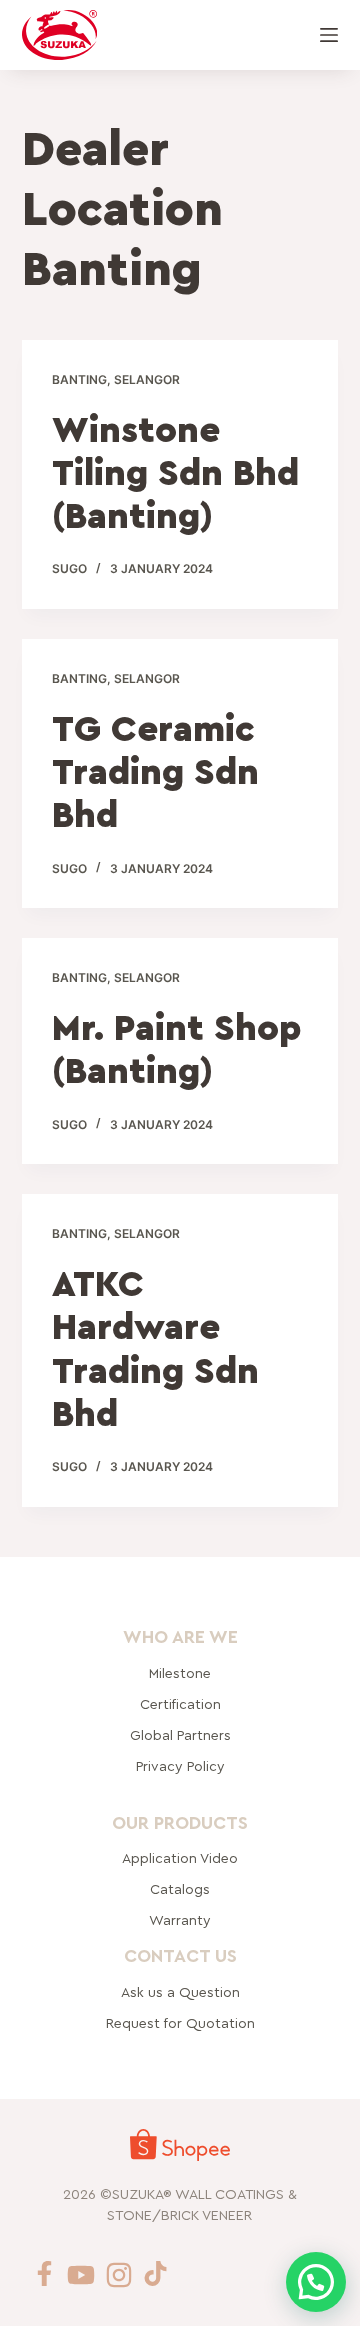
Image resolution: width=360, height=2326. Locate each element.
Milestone (180, 1674)
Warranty (180, 1921)
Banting (79, 379)
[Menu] (329, 35)
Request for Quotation (179, 2024)
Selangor (147, 379)
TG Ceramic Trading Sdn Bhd (155, 773)
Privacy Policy (179, 1767)
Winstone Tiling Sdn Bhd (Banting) (175, 474)
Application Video (180, 1859)
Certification (179, 1705)
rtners (179, 1736)
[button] (316, 2282)
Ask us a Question (179, 1993)
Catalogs (180, 1890)
